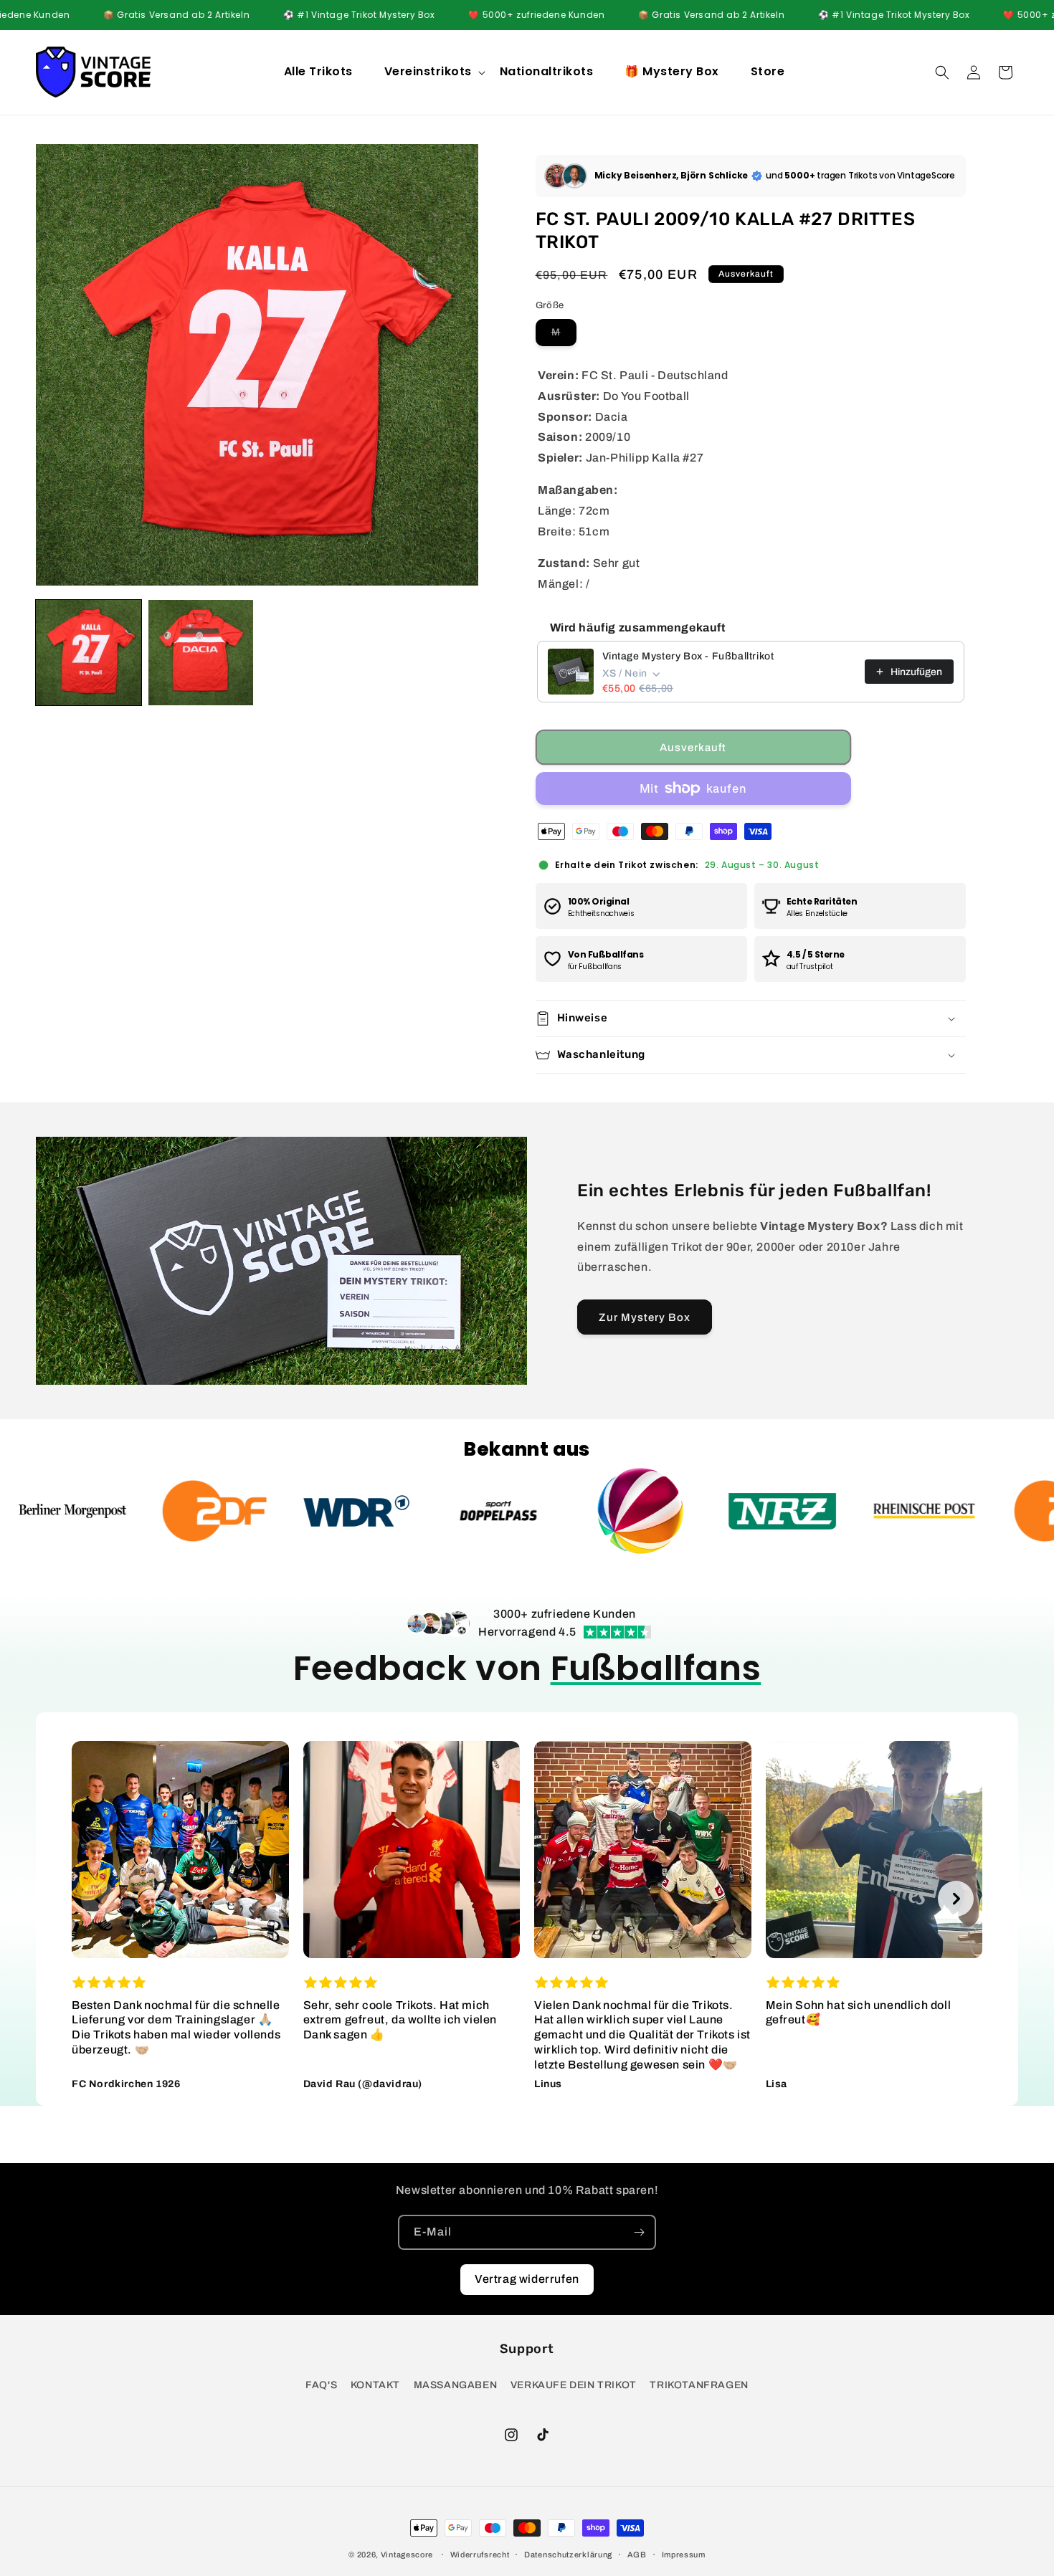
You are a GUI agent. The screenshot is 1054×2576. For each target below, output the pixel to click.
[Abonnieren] (639, 2232)
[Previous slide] (99, 1899)
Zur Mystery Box (645, 1317)
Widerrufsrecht (480, 2554)
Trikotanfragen (699, 2385)
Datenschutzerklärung (568, 2554)
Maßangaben (456, 2385)
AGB (637, 2554)
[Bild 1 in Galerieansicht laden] (89, 653)
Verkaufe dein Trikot (574, 2385)
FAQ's (321, 2385)
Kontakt (375, 2385)
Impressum (684, 2554)
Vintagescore (407, 2554)
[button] (433, 72)
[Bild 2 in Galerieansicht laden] (201, 653)
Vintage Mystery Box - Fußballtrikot (688, 656)
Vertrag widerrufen (527, 2279)
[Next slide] (956, 1899)
